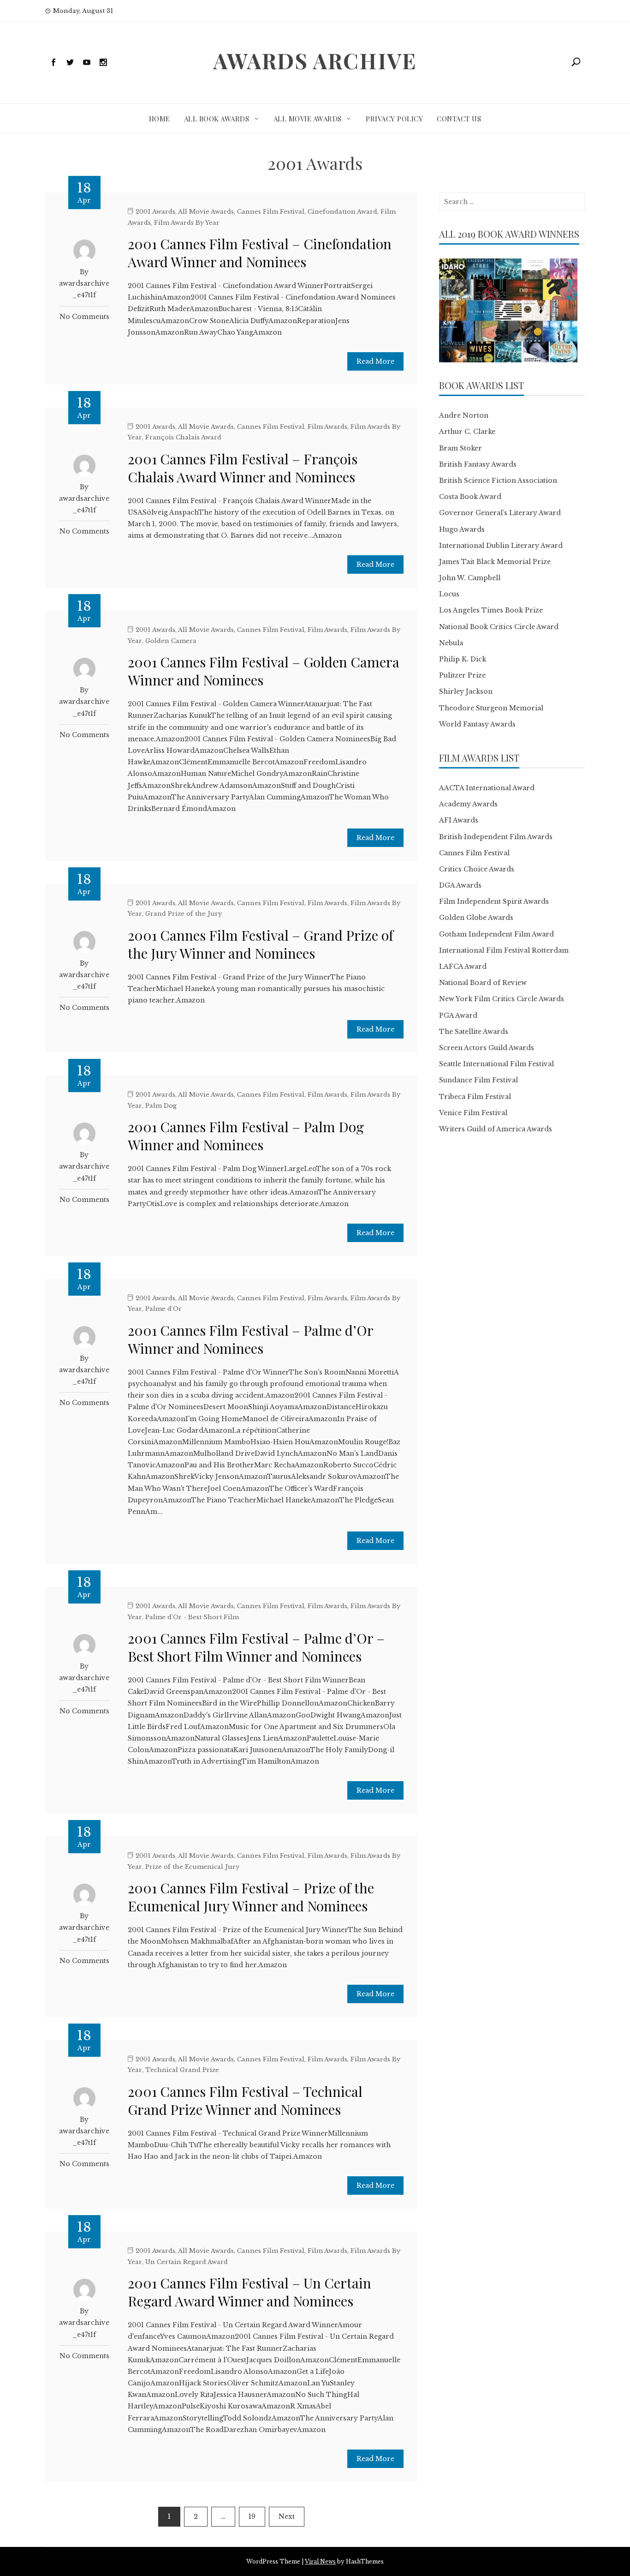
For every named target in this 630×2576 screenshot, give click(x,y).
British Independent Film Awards (496, 837)
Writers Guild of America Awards (496, 1129)
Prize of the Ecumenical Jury (192, 1867)
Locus (449, 594)
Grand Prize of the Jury (184, 914)
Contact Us (459, 119)
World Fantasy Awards (477, 724)
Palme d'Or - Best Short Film (192, 1617)
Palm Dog (161, 1106)
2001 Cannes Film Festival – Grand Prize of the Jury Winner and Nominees (261, 944)
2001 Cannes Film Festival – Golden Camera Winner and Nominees (264, 671)
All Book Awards (217, 119)
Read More (375, 361)
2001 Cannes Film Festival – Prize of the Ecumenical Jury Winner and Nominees (251, 1897)
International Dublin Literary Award (501, 546)
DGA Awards (460, 885)
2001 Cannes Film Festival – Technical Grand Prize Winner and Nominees (245, 2100)
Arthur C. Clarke (467, 432)
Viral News (320, 2561)
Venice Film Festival (473, 1113)
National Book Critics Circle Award (499, 627)
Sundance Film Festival (478, 1080)
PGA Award (458, 1015)
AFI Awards (459, 820)
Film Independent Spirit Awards (494, 901)
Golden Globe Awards (476, 918)
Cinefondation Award (342, 212)
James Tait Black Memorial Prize (495, 562)
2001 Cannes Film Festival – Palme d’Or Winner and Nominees (250, 1339)
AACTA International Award (487, 788)
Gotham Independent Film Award (496, 934)
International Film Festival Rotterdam (504, 950)
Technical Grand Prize (182, 2070)
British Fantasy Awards (478, 464)
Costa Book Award (470, 497)
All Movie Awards (308, 119)
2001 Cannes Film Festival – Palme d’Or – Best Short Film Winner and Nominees (256, 1647)
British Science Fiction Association (498, 480)
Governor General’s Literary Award (500, 513)
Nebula (451, 643)
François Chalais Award (183, 437)
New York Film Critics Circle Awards (502, 999)
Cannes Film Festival (271, 212)
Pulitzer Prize (462, 675)
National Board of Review (483, 983)
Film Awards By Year (187, 223)
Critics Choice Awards (477, 869)
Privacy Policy (394, 119)
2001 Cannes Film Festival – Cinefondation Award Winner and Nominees (260, 253)
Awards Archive (315, 60)
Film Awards (327, 427)
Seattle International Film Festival (496, 1064)
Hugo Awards (462, 529)
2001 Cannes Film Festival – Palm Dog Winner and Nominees (246, 1136)
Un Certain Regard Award (187, 2262)
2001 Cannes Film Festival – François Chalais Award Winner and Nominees (243, 468)
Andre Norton (464, 415)
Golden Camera (171, 641)
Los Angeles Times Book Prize (491, 610)
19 (252, 2516)
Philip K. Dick (463, 659)
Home (160, 119)
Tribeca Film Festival (475, 1097)
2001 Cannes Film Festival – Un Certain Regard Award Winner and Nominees (250, 2292)
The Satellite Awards (474, 1032)
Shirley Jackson (466, 691)
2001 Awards (155, 212)
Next (287, 2516)
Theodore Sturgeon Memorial (491, 708)
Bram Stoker (461, 448)
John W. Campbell (470, 578)
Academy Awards (468, 804)
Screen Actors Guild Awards (487, 1048)
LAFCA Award (463, 967)
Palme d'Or (163, 1309)
